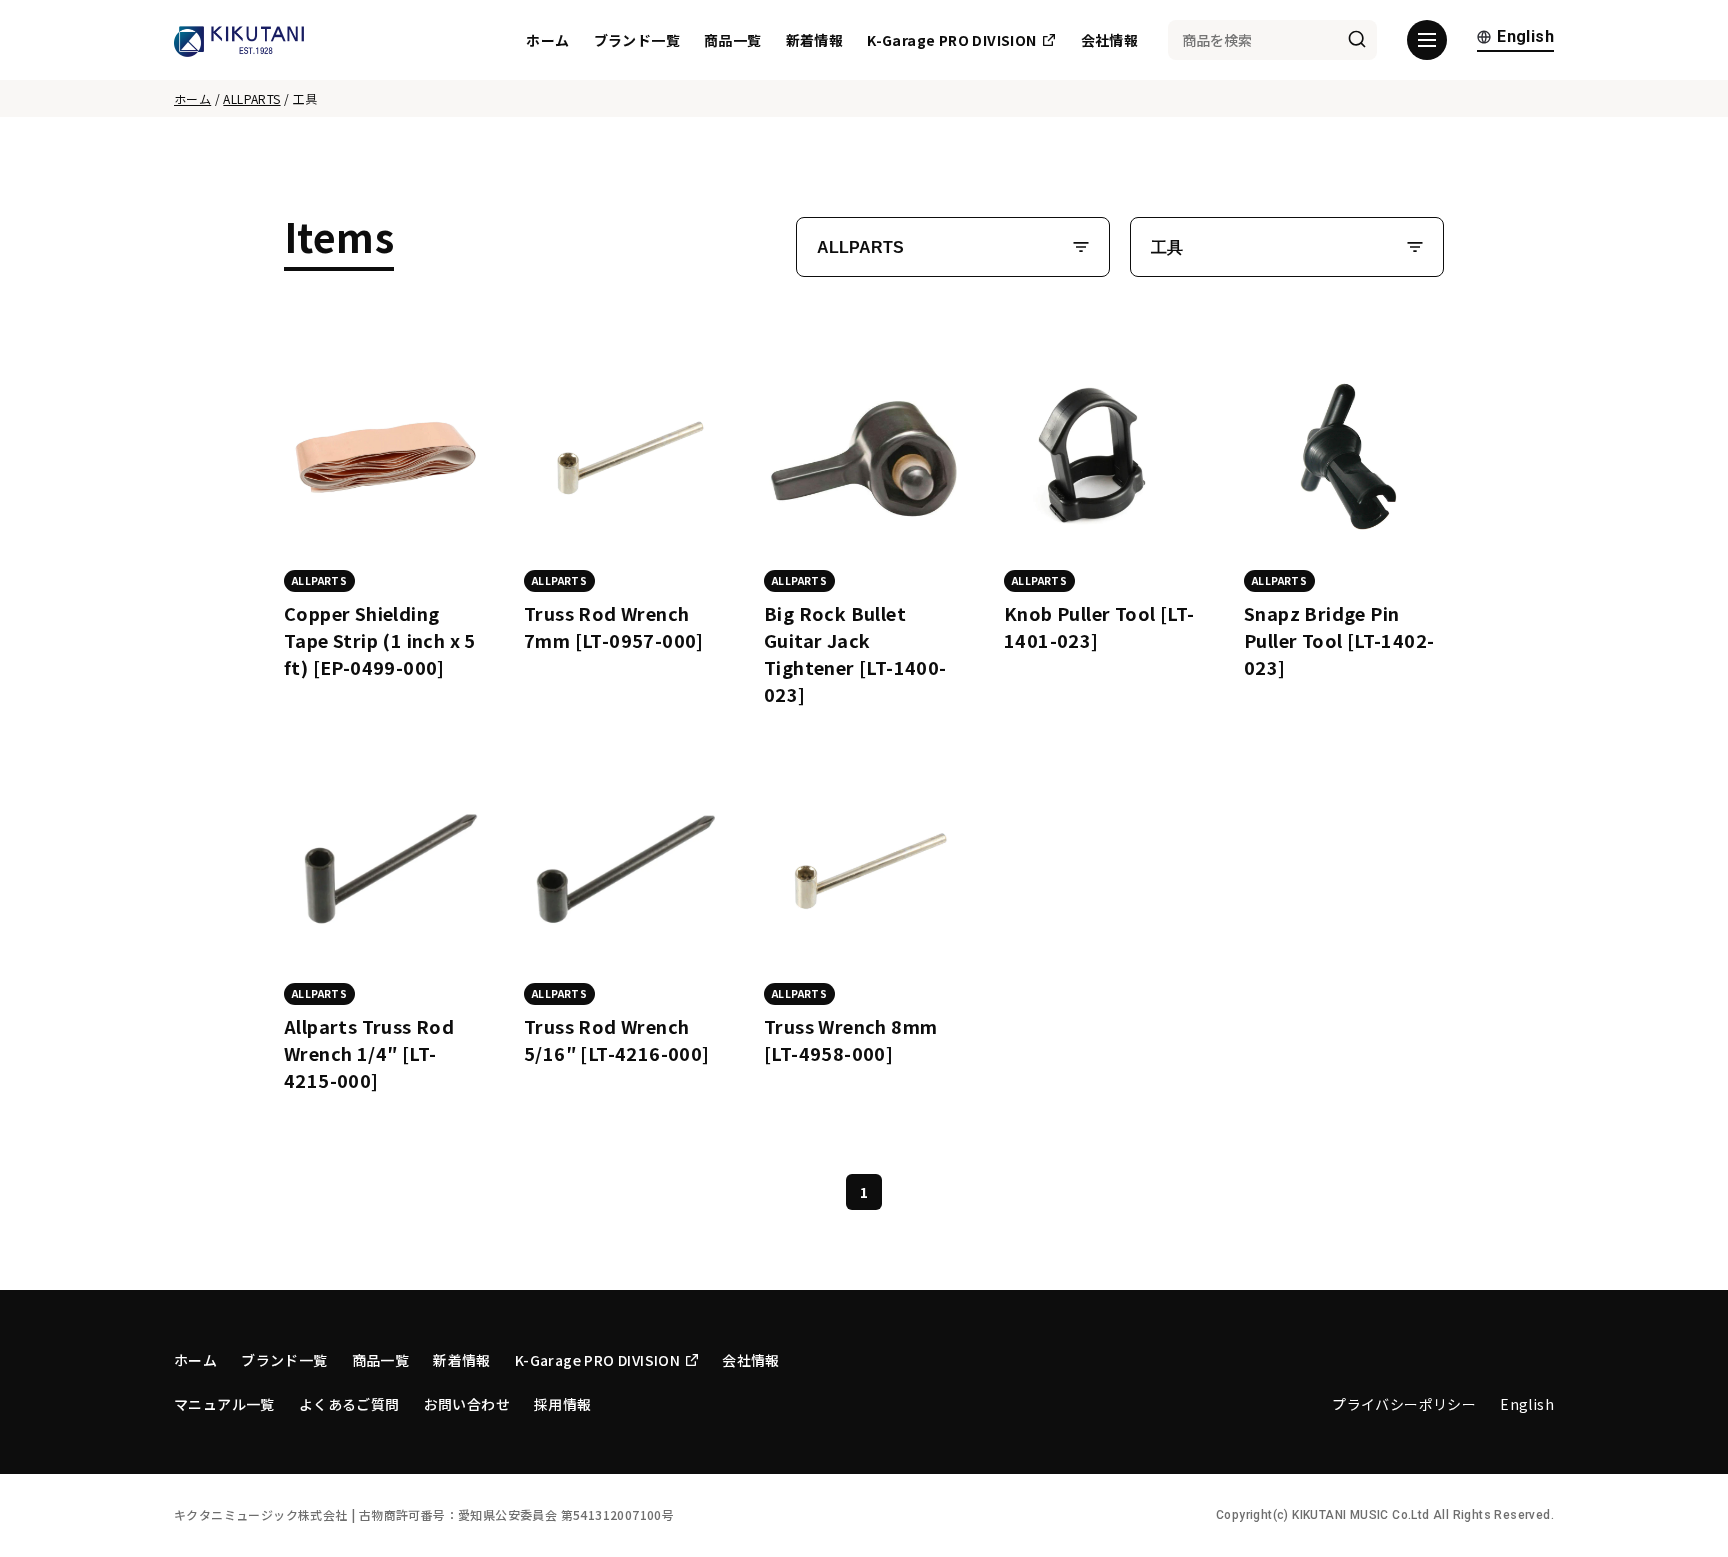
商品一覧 (733, 40)
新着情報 (815, 40)
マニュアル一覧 (224, 1404)
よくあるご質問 (349, 1404)
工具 (1167, 247)
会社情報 (1110, 40)
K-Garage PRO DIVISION (951, 40)
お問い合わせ (467, 1404)
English (1525, 37)
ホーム (547, 40)
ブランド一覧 (637, 40)
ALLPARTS (251, 98)
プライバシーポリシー (1404, 1404)
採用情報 (563, 1404)
